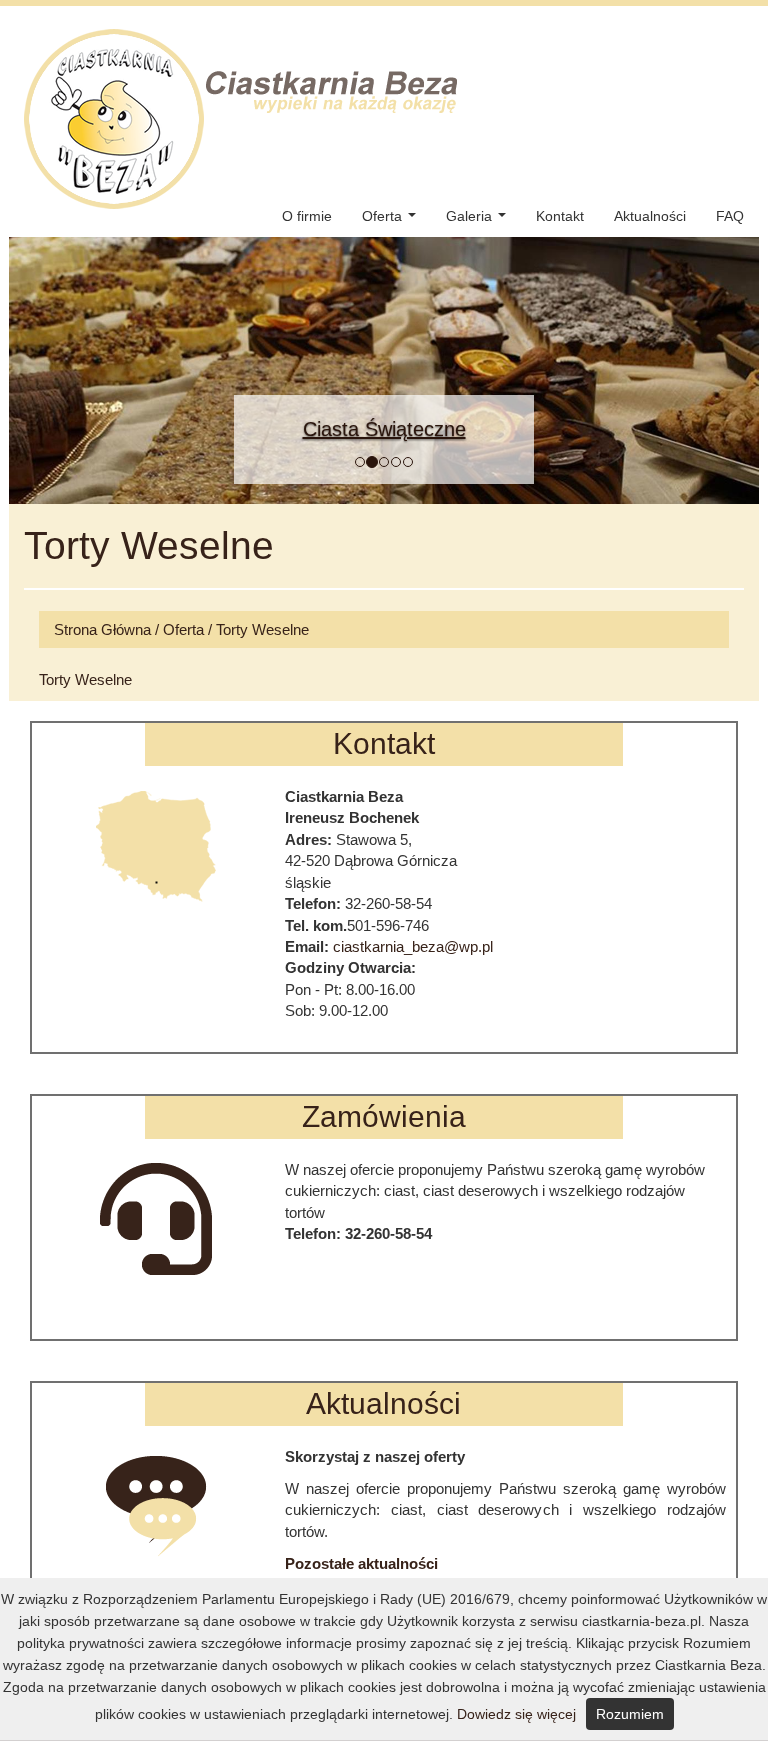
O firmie (307, 216)
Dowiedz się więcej (516, 1714)
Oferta (393, 221)
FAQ (730, 216)
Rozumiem (630, 1714)
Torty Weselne (262, 629)
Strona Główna (102, 629)
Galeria (480, 221)
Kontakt (560, 216)
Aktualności (650, 216)
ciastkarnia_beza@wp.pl (413, 946)
